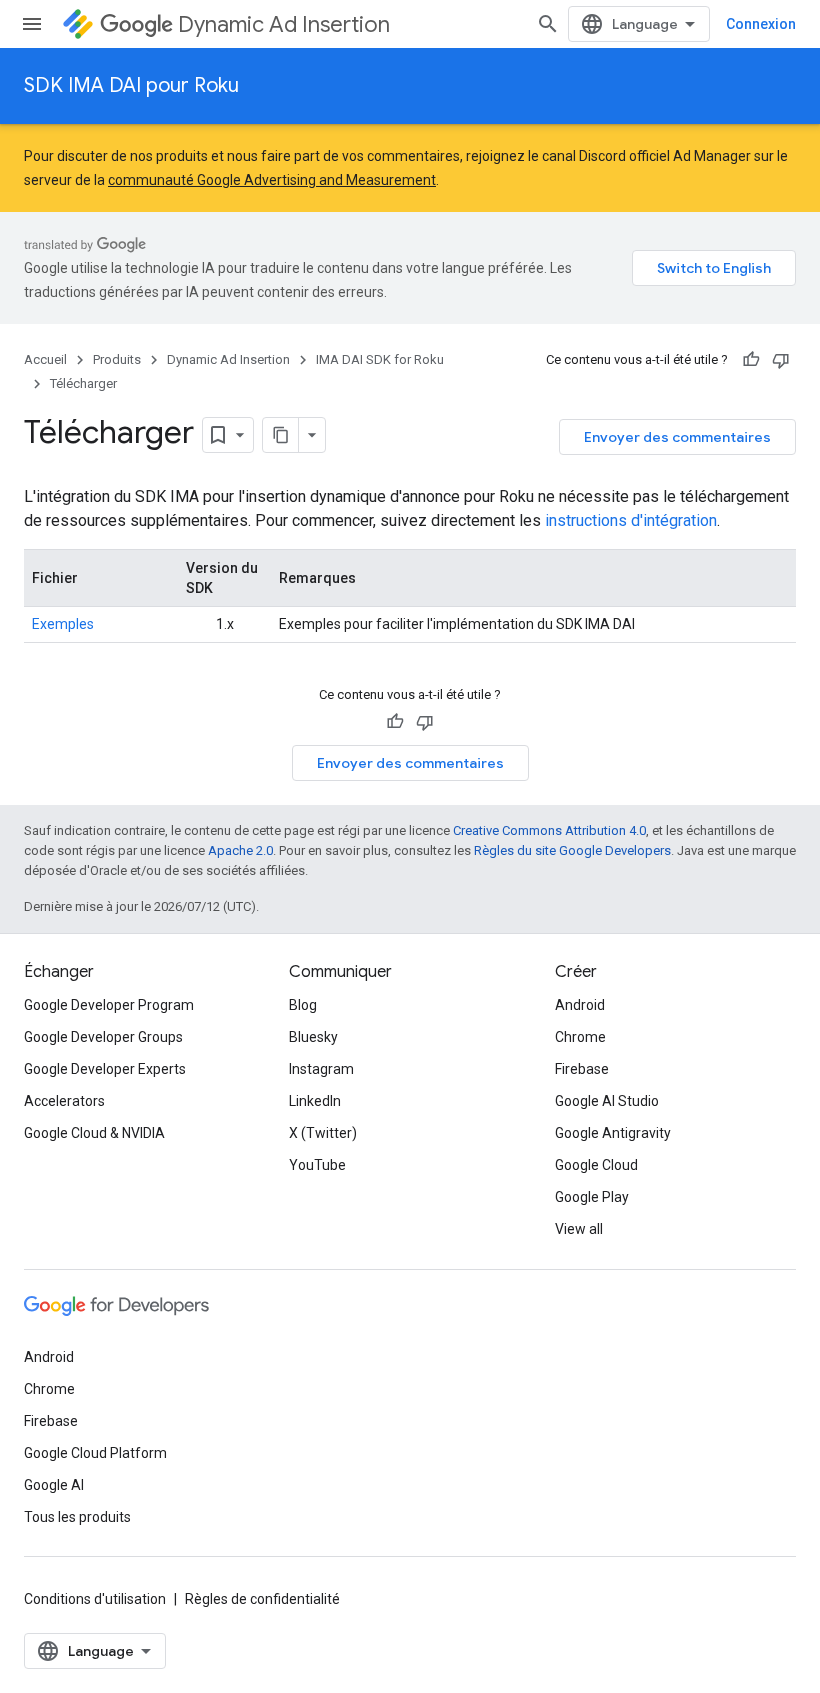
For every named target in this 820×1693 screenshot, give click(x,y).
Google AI (54, 1485)
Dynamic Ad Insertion (284, 24)
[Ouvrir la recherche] (548, 24)
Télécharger (83, 383)
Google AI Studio (607, 1101)
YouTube (317, 1165)
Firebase (582, 1069)
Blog (303, 1005)
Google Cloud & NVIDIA (94, 1133)
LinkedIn (315, 1101)
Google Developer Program (109, 1005)
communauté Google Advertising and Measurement (272, 180)
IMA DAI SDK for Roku (380, 359)
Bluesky (313, 1037)
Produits (117, 359)
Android (580, 1005)
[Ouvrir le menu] (32, 24)
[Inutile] (781, 360)
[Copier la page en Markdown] (281, 435)
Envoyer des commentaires (677, 437)
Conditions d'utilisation (95, 1599)
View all (579, 1229)
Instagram (321, 1069)
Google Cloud (596, 1165)
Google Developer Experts (105, 1069)
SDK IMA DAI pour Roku (131, 85)
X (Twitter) (323, 1133)
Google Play (592, 1197)
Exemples (63, 624)
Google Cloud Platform (95, 1453)
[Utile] (751, 360)
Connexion (761, 24)
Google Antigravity (613, 1133)
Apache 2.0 (240, 850)
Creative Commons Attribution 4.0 (549, 830)
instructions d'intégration (631, 520)
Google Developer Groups (103, 1037)
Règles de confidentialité (262, 1599)
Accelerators (64, 1101)
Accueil (45, 359)
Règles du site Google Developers (572, 850)
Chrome (580, 1037)
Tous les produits (77, 1517)
